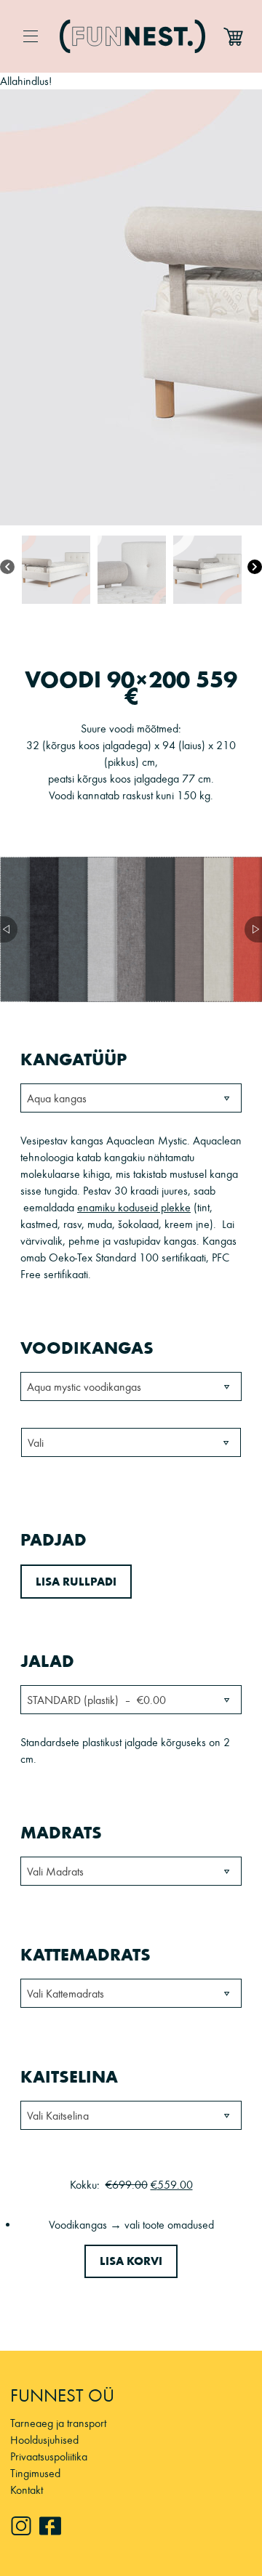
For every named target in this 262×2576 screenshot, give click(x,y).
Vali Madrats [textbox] (55, 1872)
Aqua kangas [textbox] (57, 1098)
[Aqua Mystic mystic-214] (44, 929)
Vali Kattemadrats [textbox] (65, 1994)
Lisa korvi (131, 2261)
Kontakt (27, 2490)
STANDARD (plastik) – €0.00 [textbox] (96, 1700)
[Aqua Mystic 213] (73, 929)
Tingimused (35, 2473)
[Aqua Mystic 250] (102, 929)
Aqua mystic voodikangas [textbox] (84, 1387)
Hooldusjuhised (44, 2440)
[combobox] (131, 1098)
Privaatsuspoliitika (49, 2456)
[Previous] (7, 568)
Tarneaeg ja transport (58, 2423)
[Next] (255, 568)
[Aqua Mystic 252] (131, 929)
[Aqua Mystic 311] (160, 929)
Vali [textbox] (36, 1443)
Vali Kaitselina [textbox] (58, 2116)
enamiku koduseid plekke (134, 1207)
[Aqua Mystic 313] (189, 929)
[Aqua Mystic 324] (218, 929)
